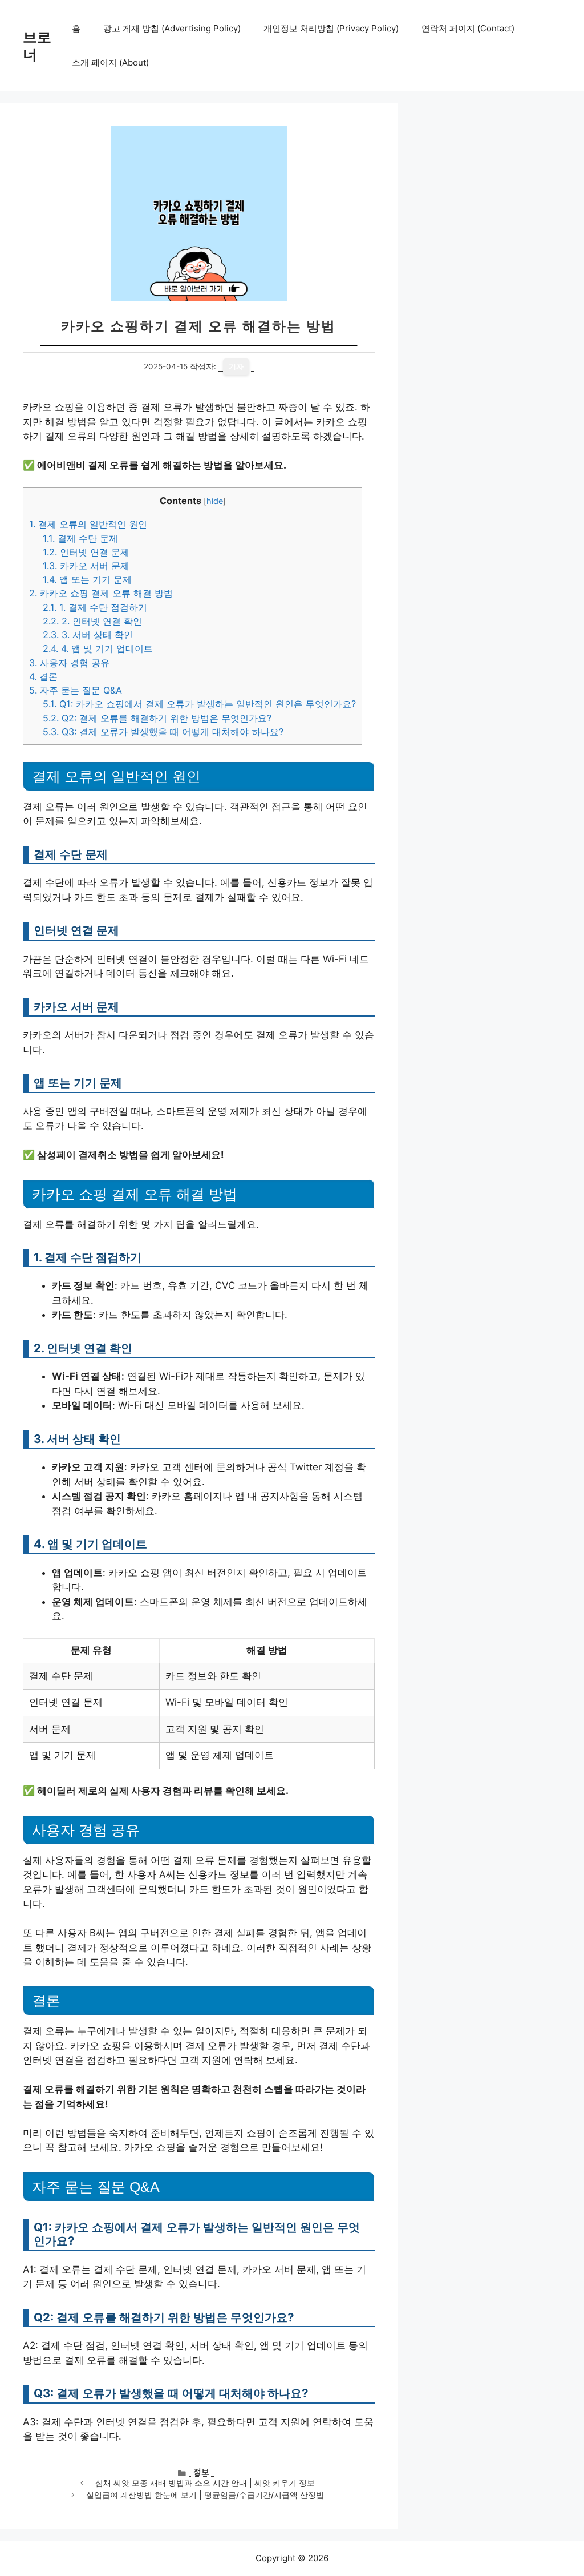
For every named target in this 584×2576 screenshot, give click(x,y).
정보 (201, 2472)
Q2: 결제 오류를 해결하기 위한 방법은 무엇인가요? (157, 718)
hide (215, 501)
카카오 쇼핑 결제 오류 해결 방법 (101, 593)
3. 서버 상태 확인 (88, 635)
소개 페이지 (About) (110, 63)
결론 (43, 676)
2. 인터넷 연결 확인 (92, 621)
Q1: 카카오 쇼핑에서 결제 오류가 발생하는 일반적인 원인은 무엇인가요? (199, 704)
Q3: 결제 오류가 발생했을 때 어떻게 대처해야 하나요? (163, 732)
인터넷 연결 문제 (86, 552)
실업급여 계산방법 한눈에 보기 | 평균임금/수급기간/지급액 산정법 (205, 2495)
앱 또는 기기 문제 (87, 579)
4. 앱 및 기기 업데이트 (98, 648)
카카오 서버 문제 (86, 566)
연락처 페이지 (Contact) (468, 28)
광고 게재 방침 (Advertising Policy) (172, 28)
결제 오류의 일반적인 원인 (88, 524)
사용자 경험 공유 (69, 663)
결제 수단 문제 (80, 538)
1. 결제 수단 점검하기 (95, 607)
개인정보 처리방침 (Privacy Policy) (331, 28)
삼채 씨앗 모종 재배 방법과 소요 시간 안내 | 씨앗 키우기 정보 (205, 2483)
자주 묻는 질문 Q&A (76, 690)
